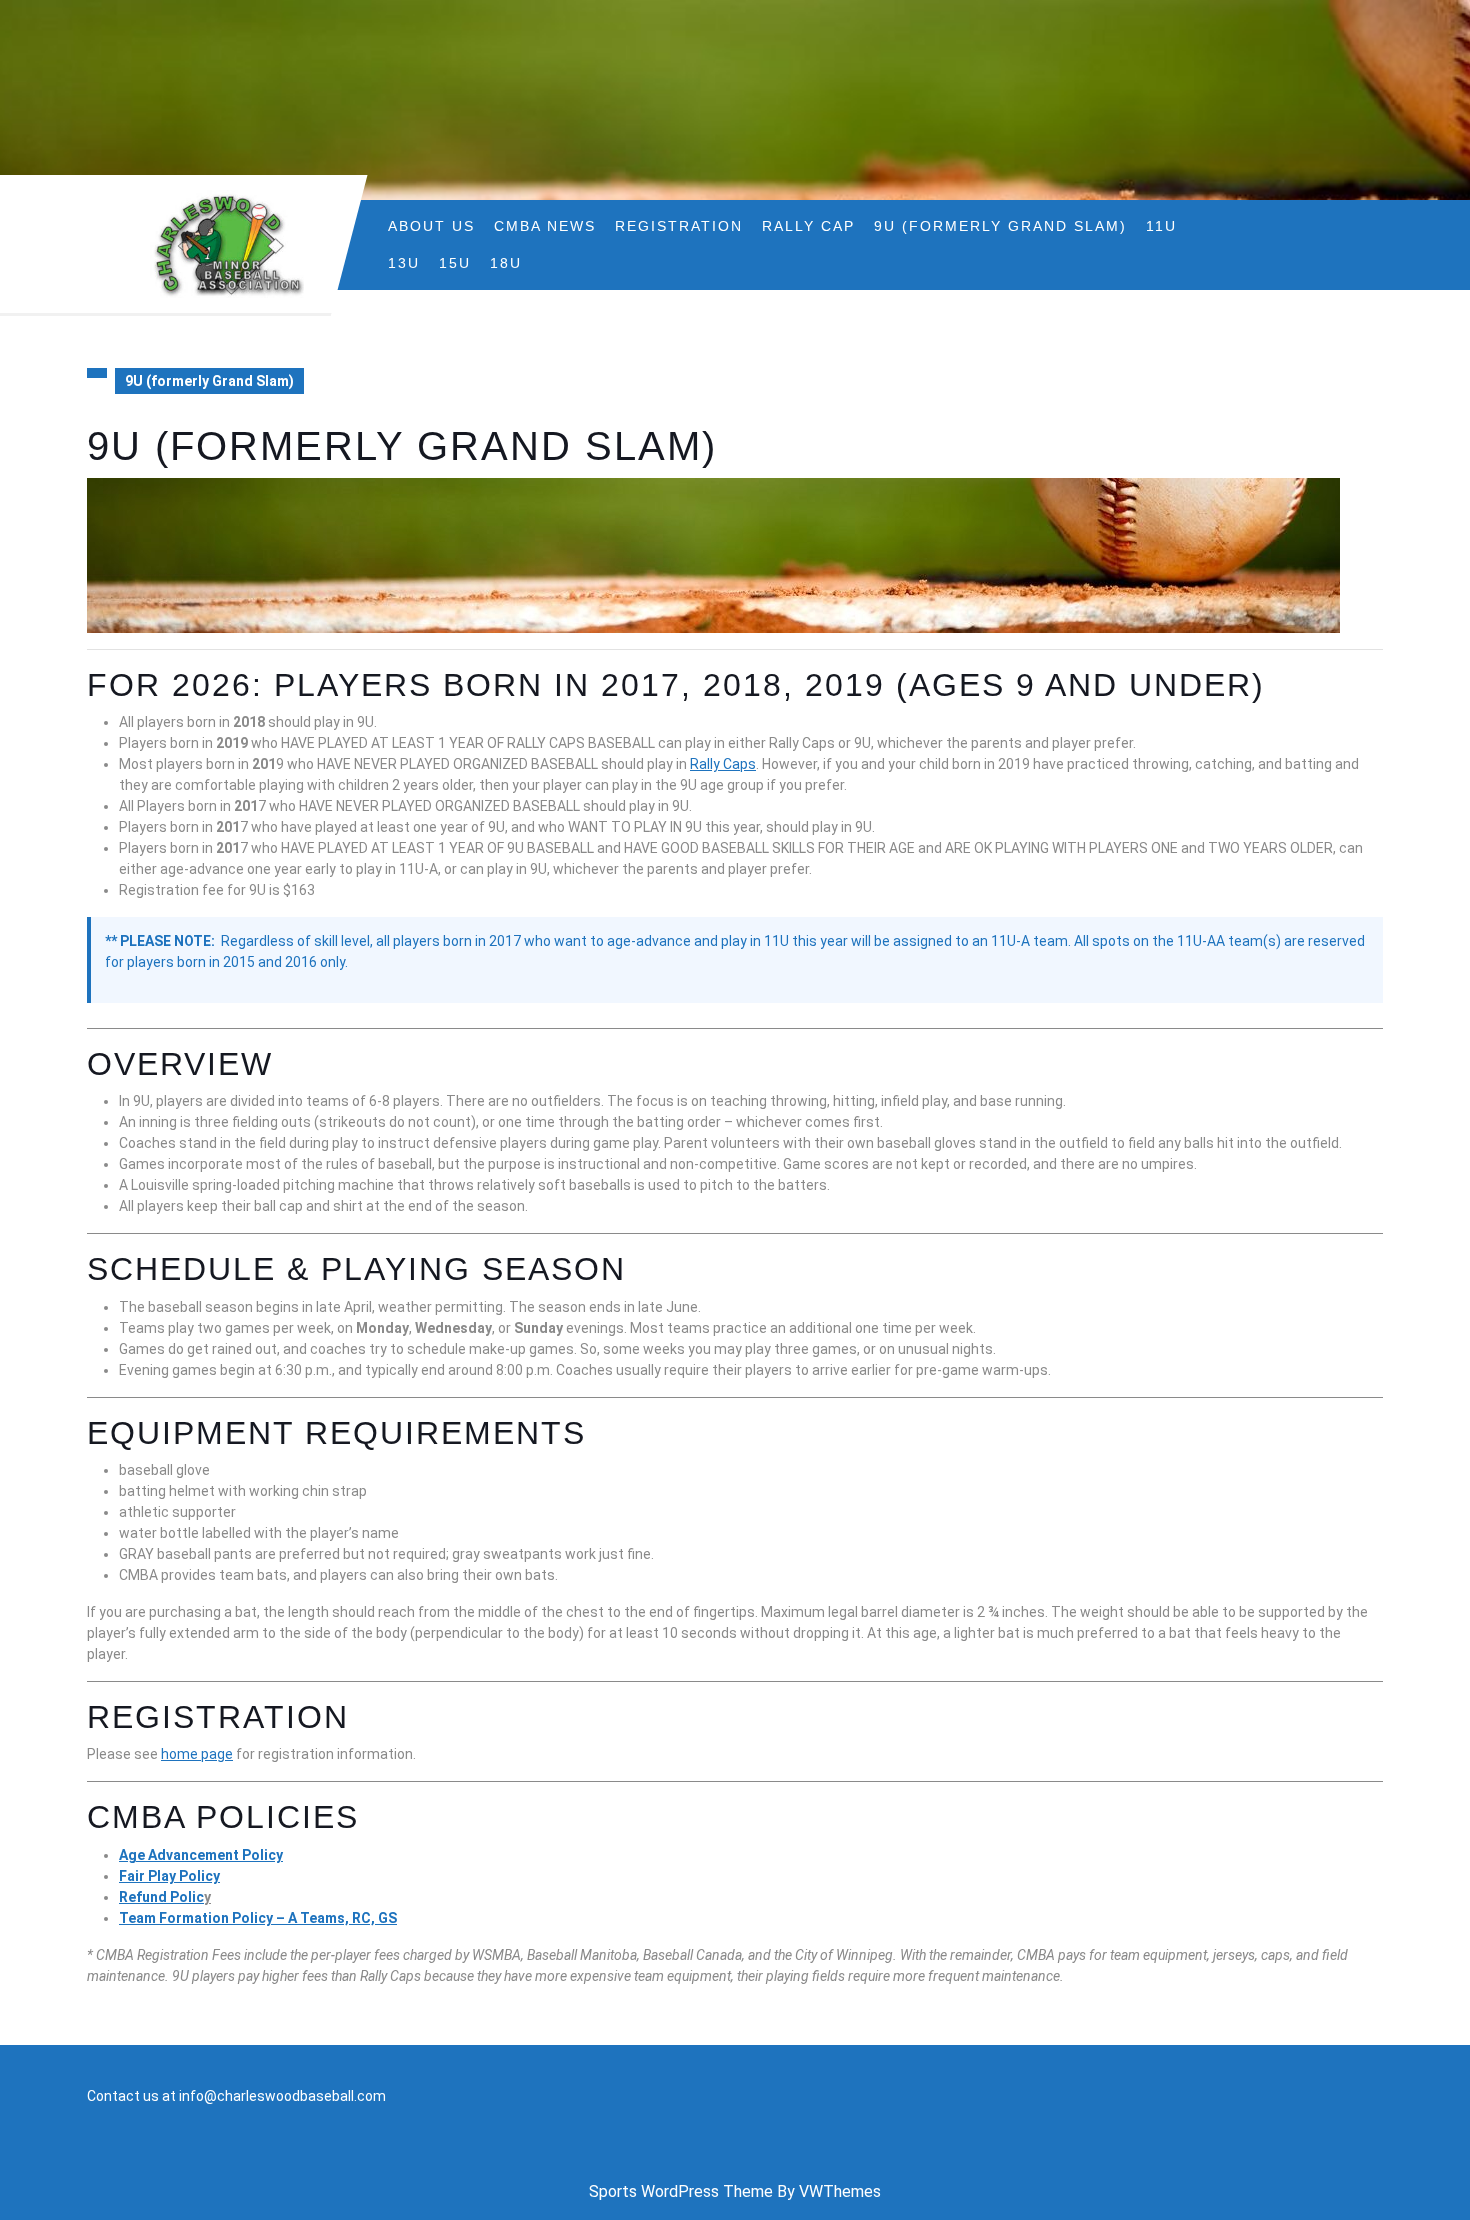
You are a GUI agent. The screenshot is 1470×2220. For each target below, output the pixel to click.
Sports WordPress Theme (681, 2191)
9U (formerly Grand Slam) (1000, 226)
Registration (679, 226)
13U (404, 263)
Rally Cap (808, 226)
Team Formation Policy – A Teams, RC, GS (258, 1918)
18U (506, 263)
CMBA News (545, 226)
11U (1161, 226)
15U (455, 263)
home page (197, 1754)
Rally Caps (723, 764)
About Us (431, 226)
